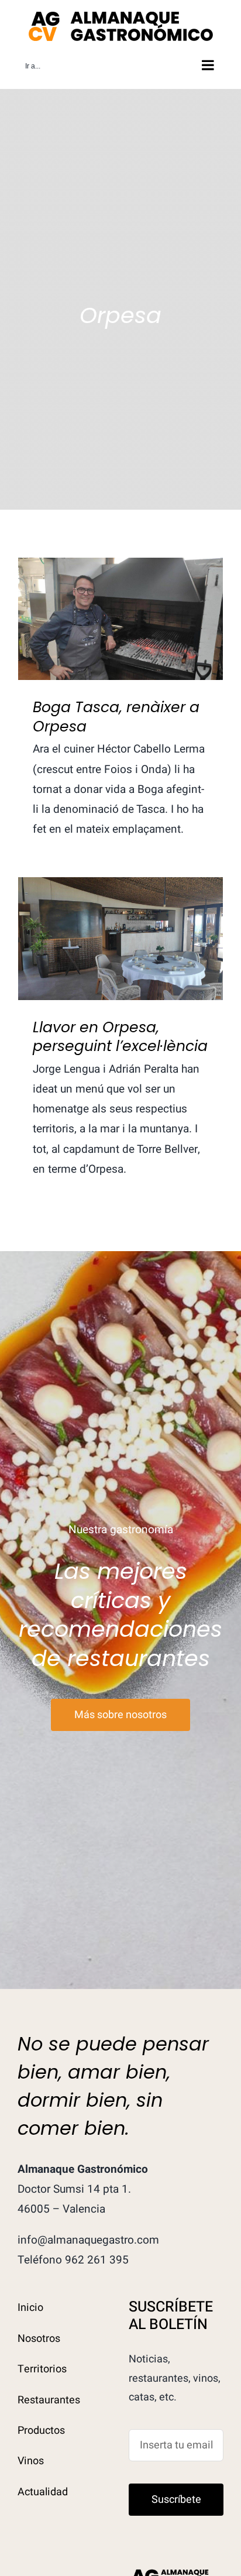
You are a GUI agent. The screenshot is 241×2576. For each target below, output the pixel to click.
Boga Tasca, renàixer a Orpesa (121, 599)
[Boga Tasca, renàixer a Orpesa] (120, 619)
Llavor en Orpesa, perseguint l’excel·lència (121, 918)
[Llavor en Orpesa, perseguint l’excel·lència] (120, 939)
